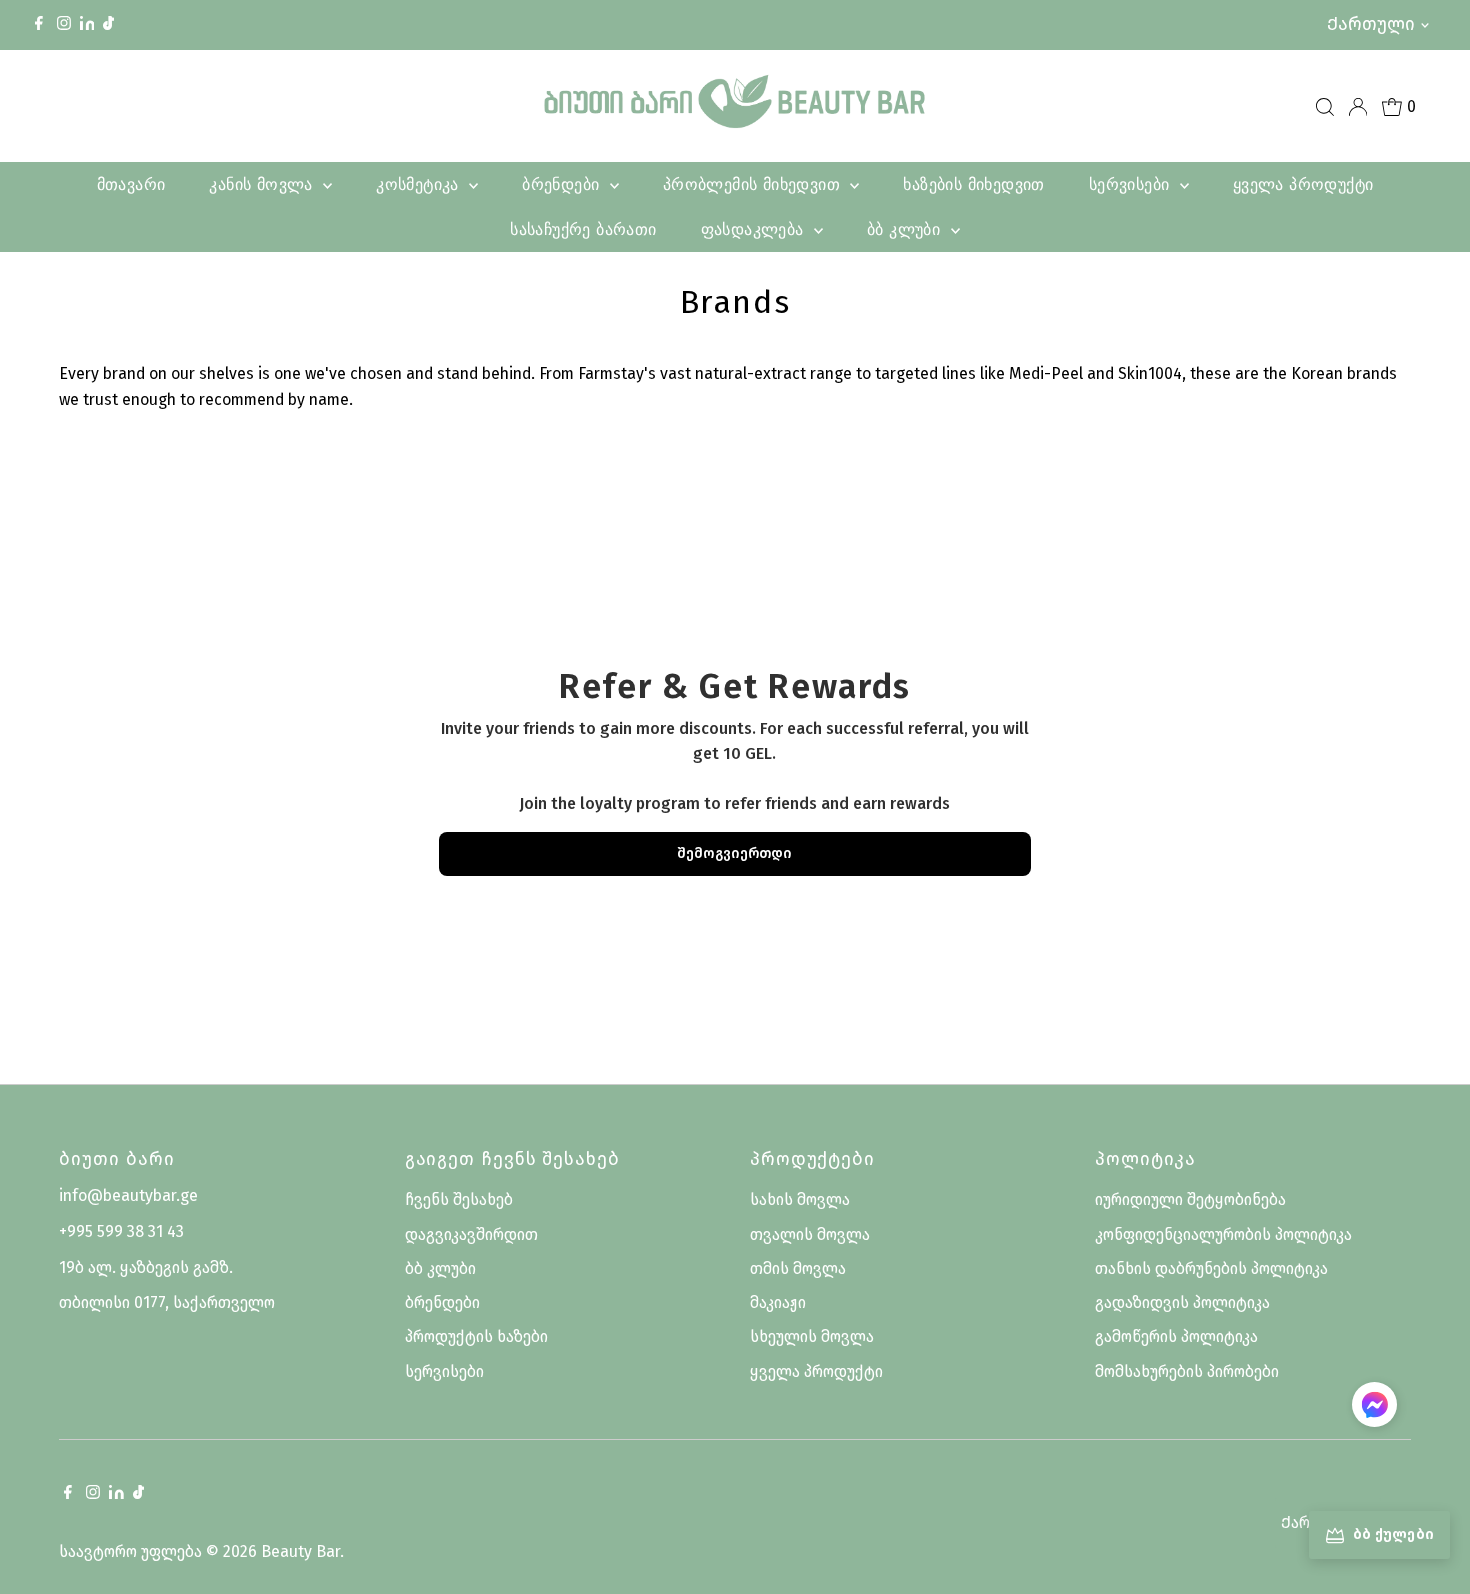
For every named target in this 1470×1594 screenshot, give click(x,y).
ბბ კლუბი (906, 229)
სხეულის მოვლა (812, 1336)
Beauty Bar (300, 1551)
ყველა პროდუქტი (1303, 184)
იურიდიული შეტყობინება (1190, 1199)
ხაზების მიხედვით (973, 184)
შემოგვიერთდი (734, 853)
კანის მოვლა (263, 184)
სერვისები (1132, 184)
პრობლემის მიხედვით (754, 184)
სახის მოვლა (800, 1199)
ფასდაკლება (755, 229)
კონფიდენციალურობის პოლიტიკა (1223, 1234)
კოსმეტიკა (420, 184)
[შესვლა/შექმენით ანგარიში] (1358, 107)
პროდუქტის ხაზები (476, 1336)
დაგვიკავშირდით (471, 1234)
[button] (1374, 1408)
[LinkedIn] (89, 24)
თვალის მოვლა (810, 1234)
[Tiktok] (108, 25)
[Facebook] (39, 25)
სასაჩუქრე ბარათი (583, 229)
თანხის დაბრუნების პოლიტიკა (1211, 1268)
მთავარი (131, 184)
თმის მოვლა (798, 1268)
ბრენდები (563, 184)
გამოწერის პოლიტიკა (1176, 1336)
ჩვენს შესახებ (459, 1199)
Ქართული (1371, 24)
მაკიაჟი (778, 1302)
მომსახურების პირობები (1187, 1371)
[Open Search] (1325, 107)
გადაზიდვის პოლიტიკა (1182, 1302)
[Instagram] (64, 25)
